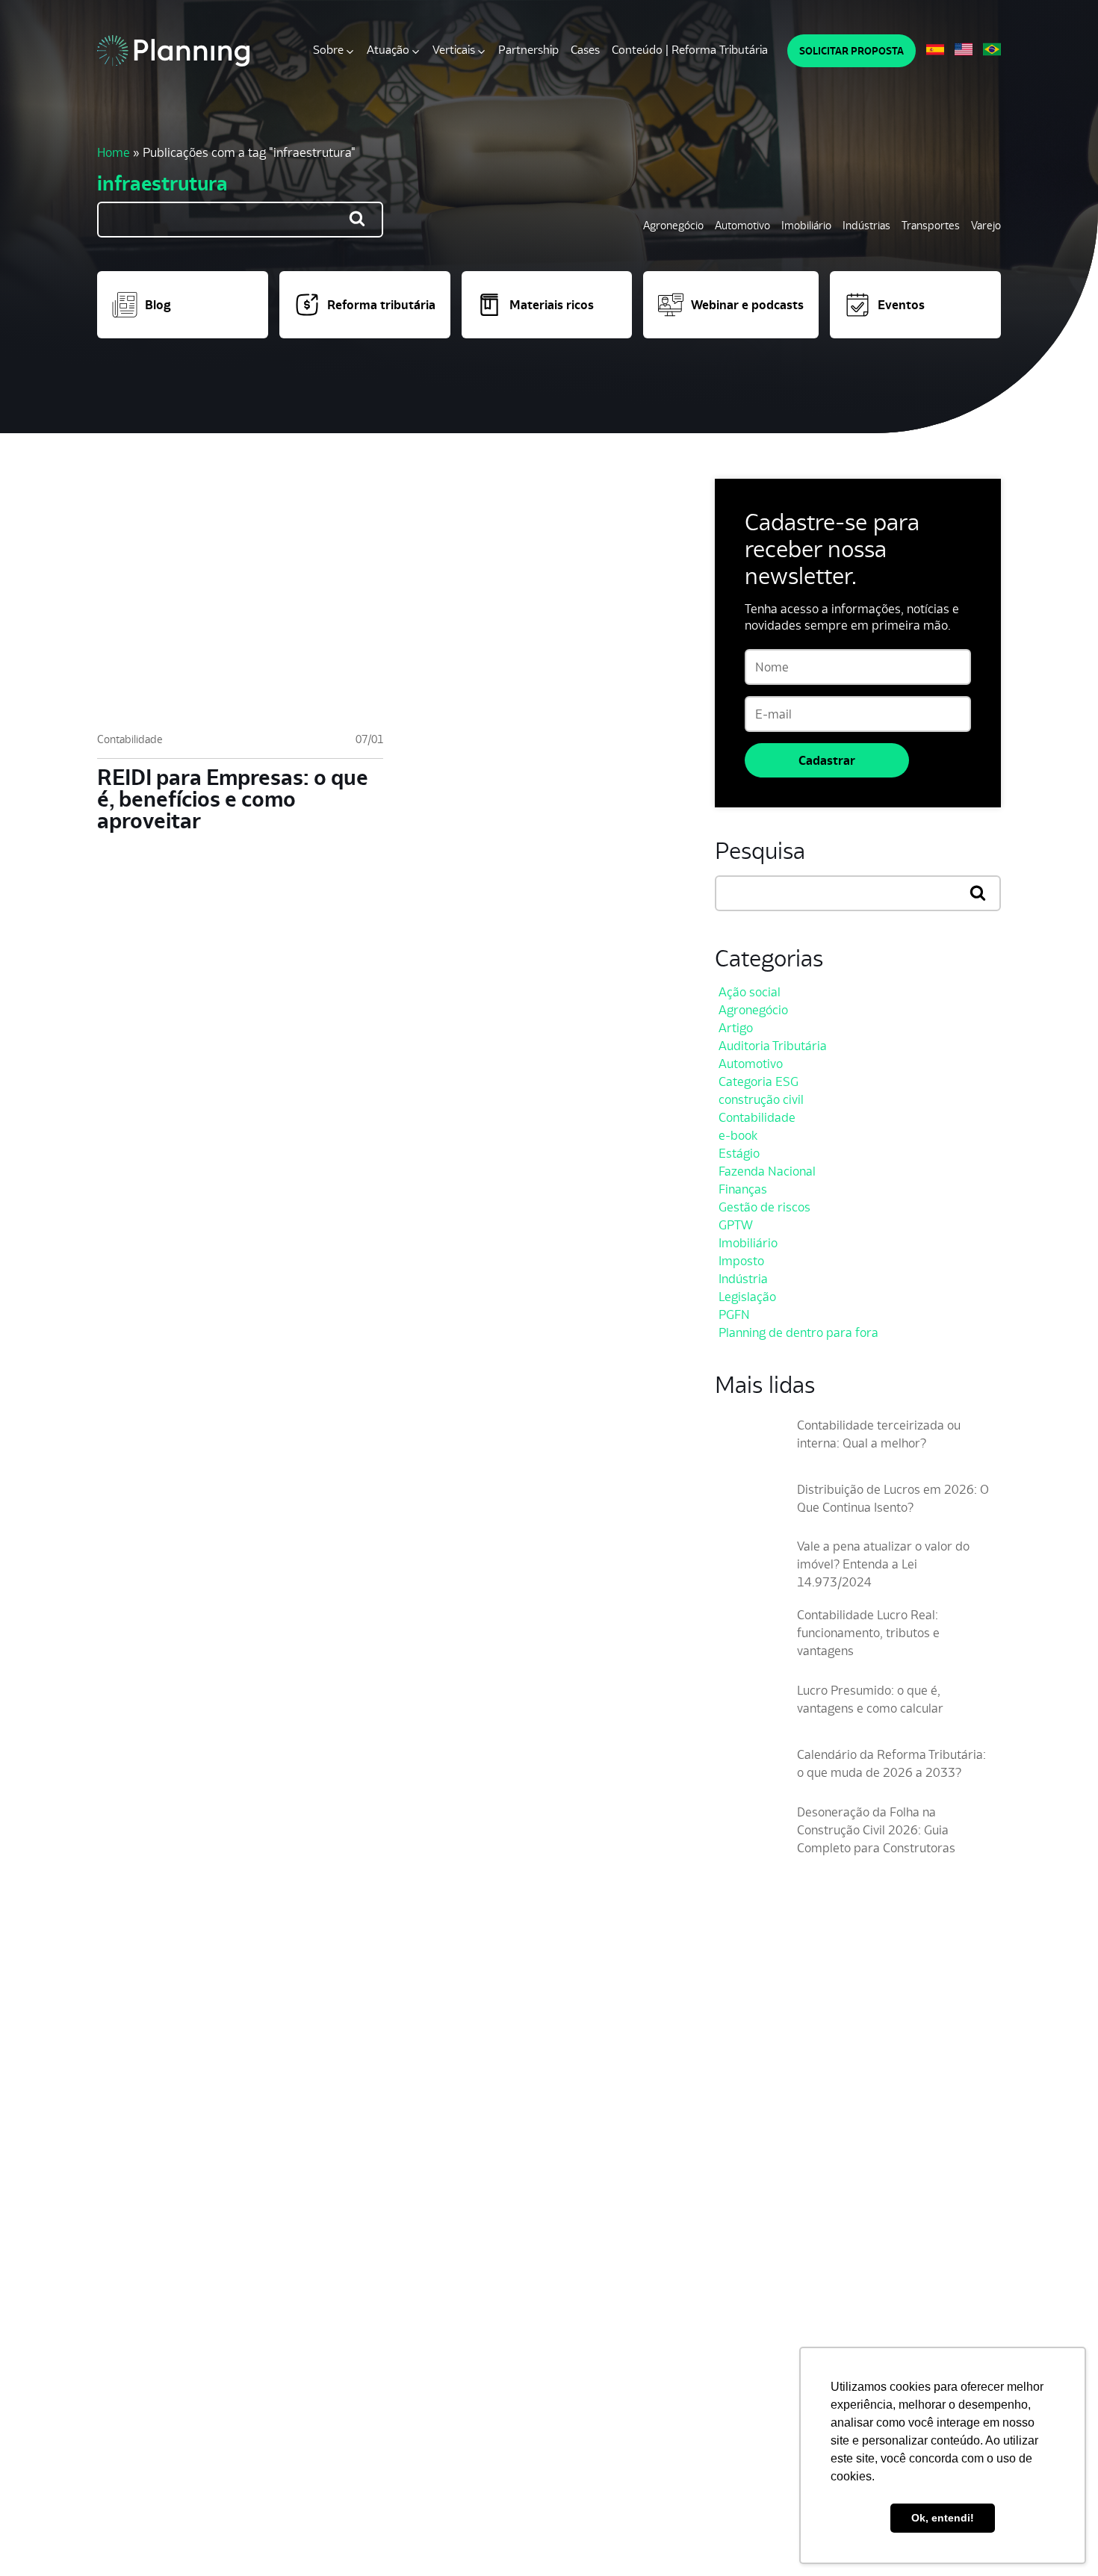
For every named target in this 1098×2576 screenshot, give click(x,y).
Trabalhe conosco (139, 2474)
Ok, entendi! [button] (943, 2518)
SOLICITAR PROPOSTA (852, 51)
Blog (158, 305)
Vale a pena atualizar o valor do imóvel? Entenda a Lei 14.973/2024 (883, 1564)
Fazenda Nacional (767, 1171)
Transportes (931, 225)
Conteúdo (226, 2474)
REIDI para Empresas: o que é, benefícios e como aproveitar (233, 799)
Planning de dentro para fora (798, 1332)
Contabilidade (130, 739)
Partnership (528, 50)
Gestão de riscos (764, 1207)
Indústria (743, 1279)
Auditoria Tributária (773, 1046)
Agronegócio (673, 225)
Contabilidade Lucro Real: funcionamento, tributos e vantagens (868, 1633)
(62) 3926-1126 (134, 2252)
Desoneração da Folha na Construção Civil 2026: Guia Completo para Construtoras (876, 1830)
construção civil (761, 1099)
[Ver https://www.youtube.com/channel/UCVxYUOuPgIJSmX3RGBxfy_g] (930, 2174)
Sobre (328, 50)
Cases (585, 50)
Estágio (739, 1153)
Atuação (388, 50)
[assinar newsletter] (986, 2068)
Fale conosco (302, 2474)
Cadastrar (827, 760)
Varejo (986, 225)
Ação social (750, 992)
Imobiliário (806, 225)
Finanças (743, 1189)
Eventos (901, 305)
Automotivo (742, 225)
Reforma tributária (381, 305)
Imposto (741, 1261)
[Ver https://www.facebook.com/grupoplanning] (876, 2174)
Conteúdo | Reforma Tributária (690, 50)
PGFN (734, 1315)
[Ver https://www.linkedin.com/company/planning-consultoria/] (957, 2174)
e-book (738, 1135)
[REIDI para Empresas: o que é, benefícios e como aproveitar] (240, 598)
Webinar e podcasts (747, 305)
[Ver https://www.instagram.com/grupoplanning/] (903, 2174)
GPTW (736, 1225)
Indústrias (866, 225)
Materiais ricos (552, 305)
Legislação (747, 1297)
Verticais (454, 50)
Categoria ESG (759, 1081)
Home (114, 152)
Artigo (736, 1028)
